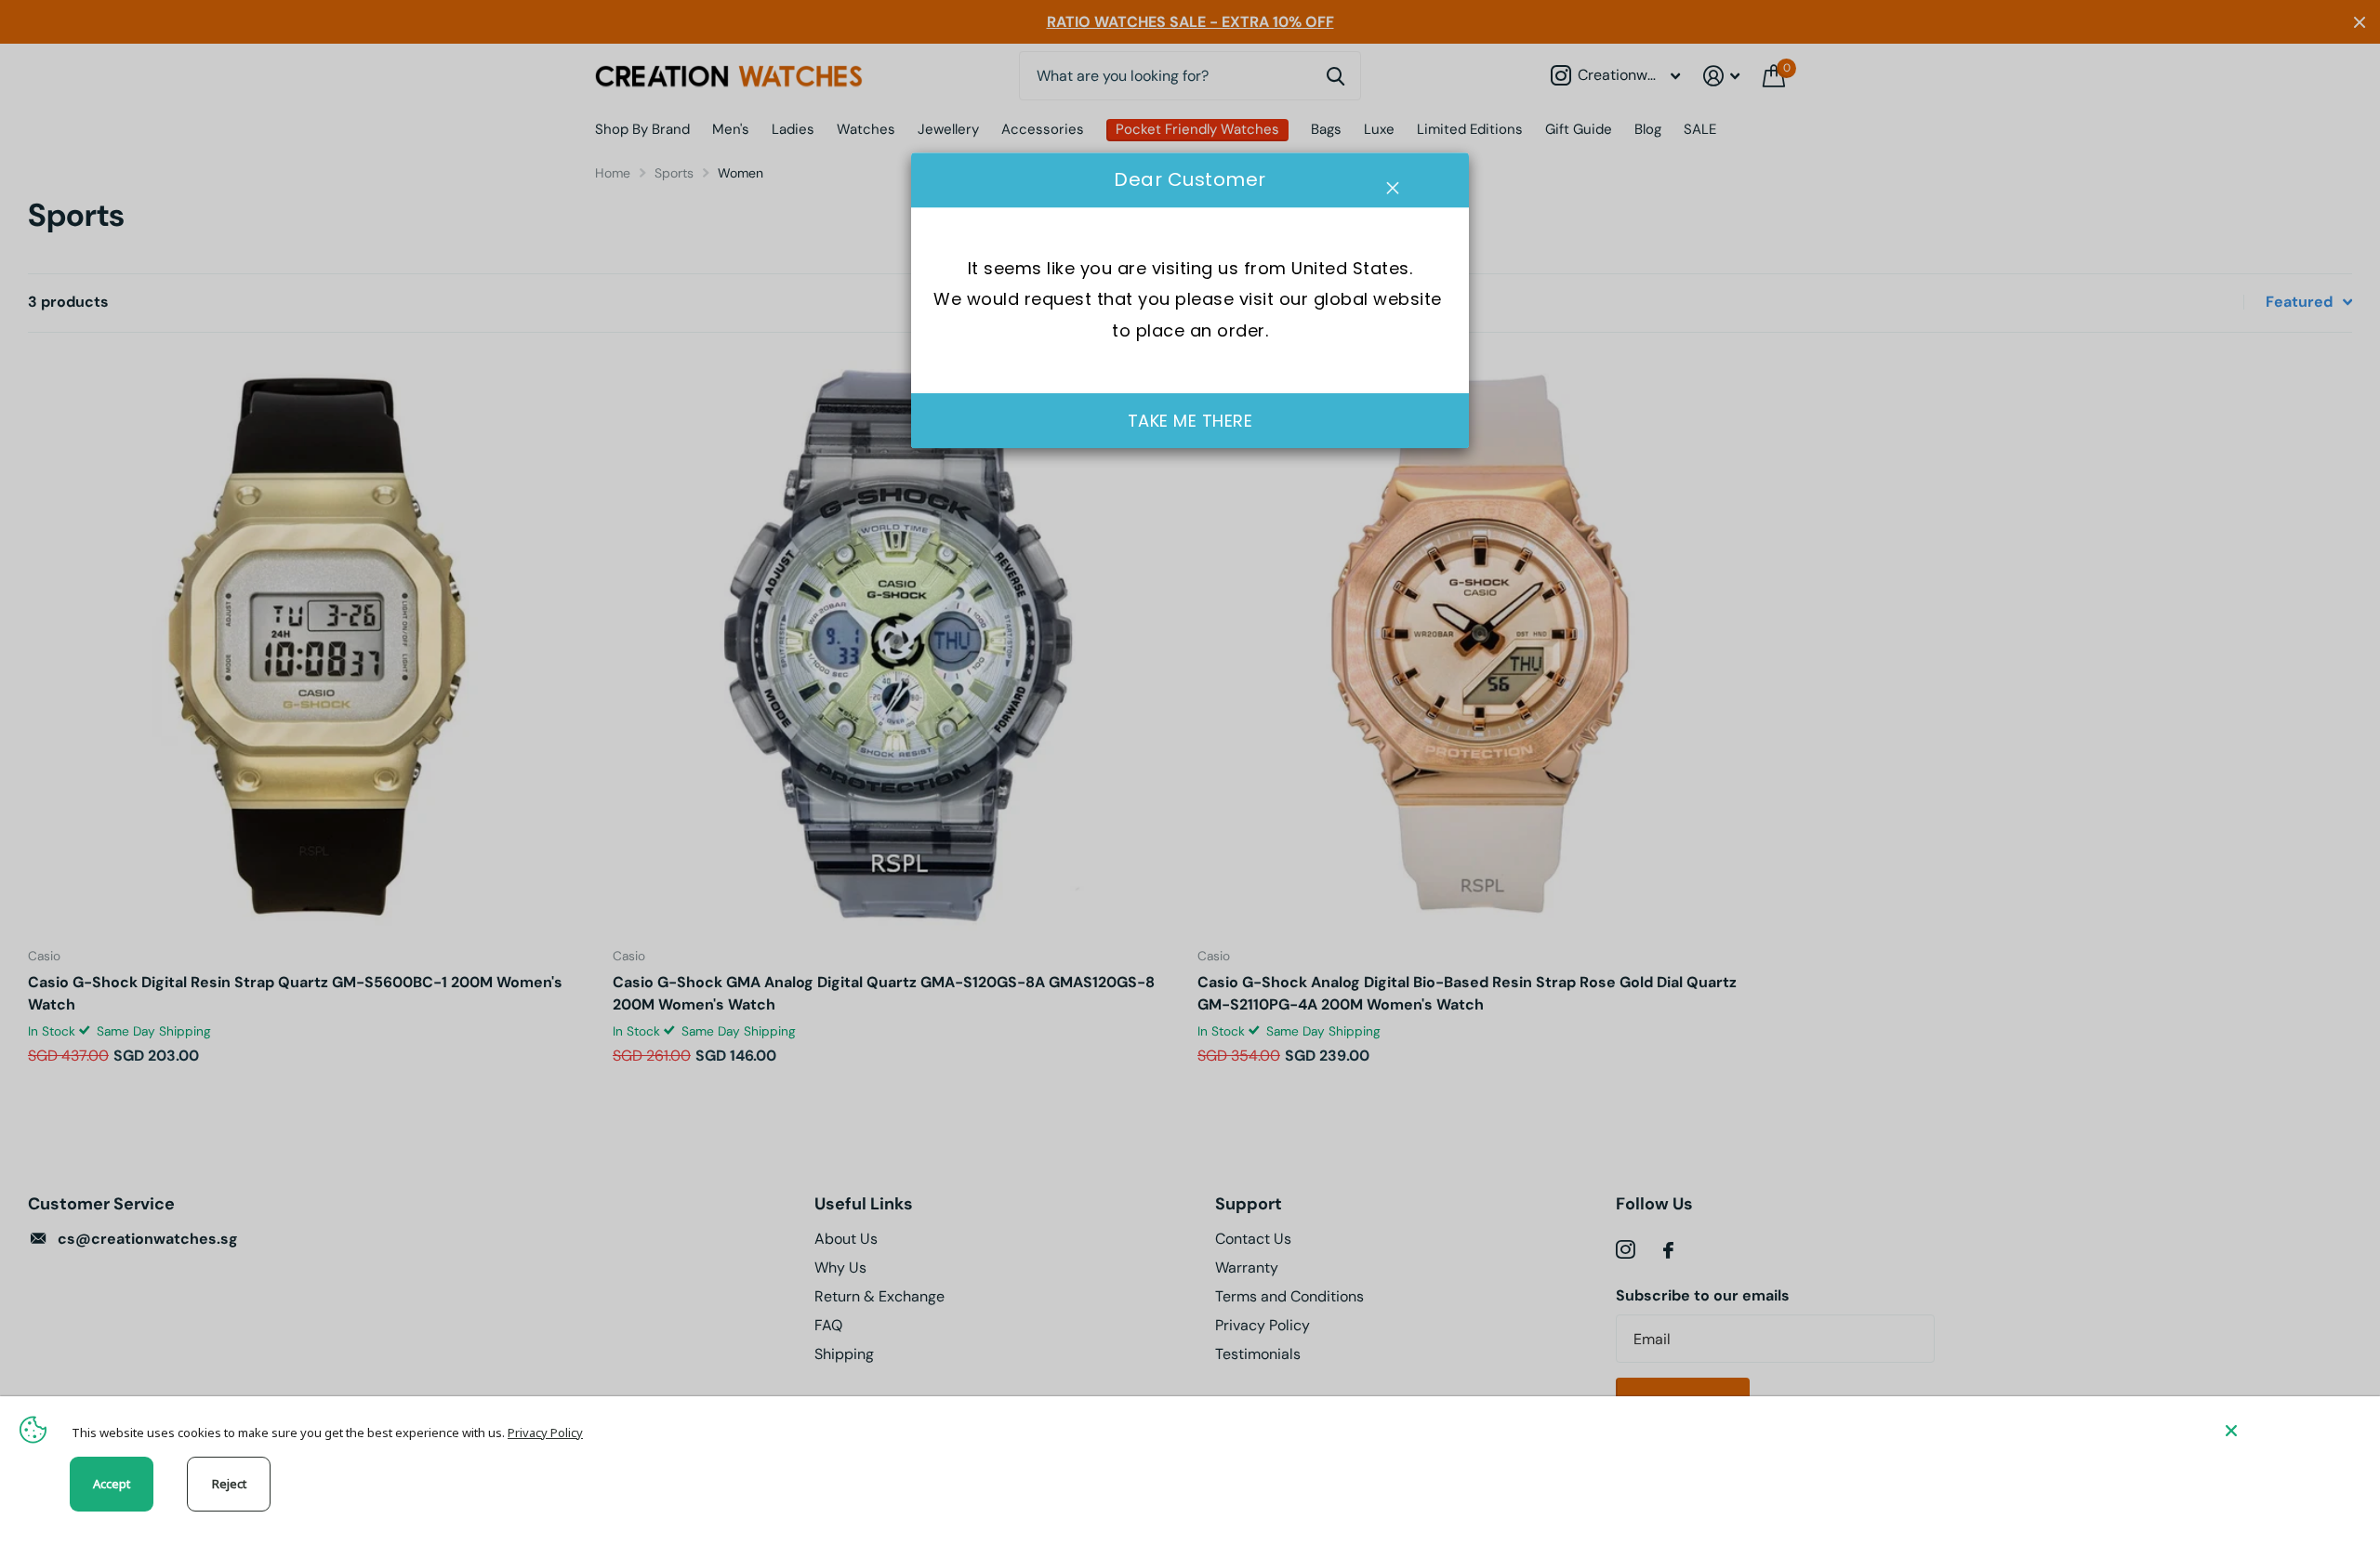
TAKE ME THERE (1190, 421)
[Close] (2289, 1430)
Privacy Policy (545, 1433)
